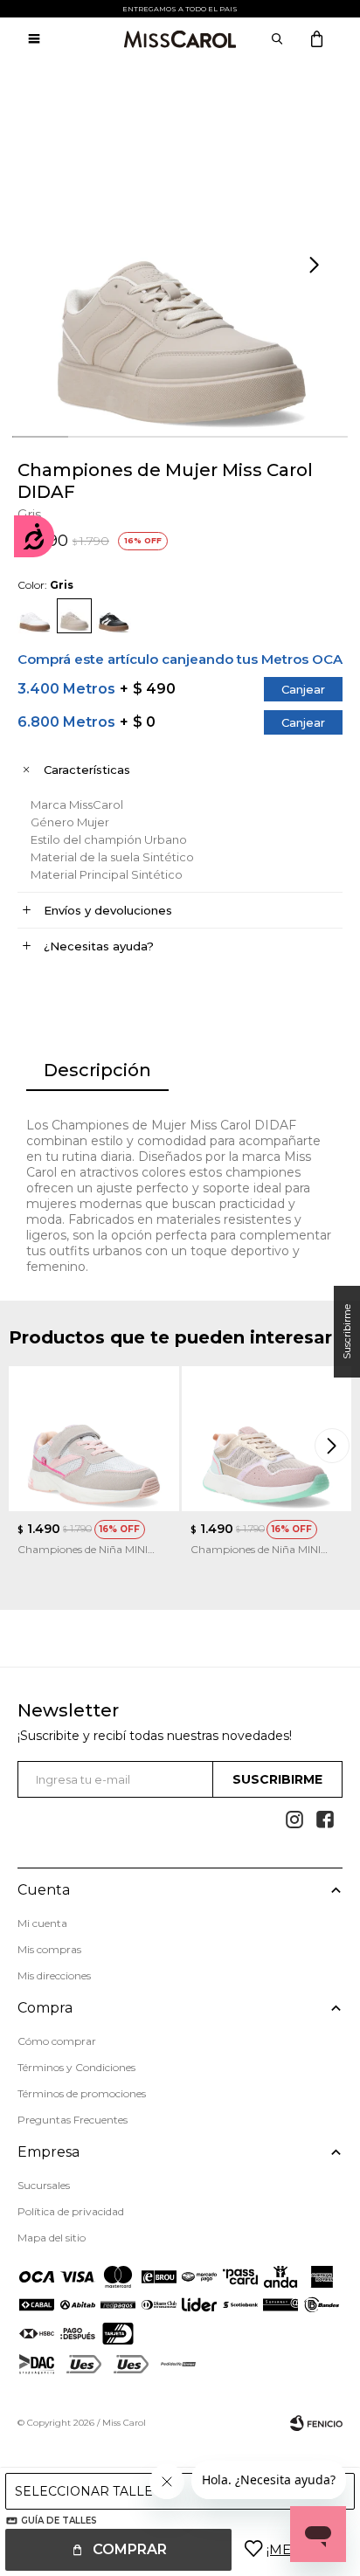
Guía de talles (59, 2521)
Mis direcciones (54, 1975)
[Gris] (74, 616)
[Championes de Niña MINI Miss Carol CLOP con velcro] (94, 1439)
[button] (316, 266)
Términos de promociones (82, 2093)
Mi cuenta (42, 1923)
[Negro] (114, 616)
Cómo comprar (57, 2041)
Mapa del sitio (52, 2238)
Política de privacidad (71, 2211)
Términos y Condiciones (76, 2067)
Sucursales (44, 2185)
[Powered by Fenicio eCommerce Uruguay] (316, 2423)
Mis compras (49, 1949)
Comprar (130, 2549)
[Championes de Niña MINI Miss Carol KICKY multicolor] (267, 1439)
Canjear (303, 689)
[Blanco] (35, 616)
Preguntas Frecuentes (73, 2120)
